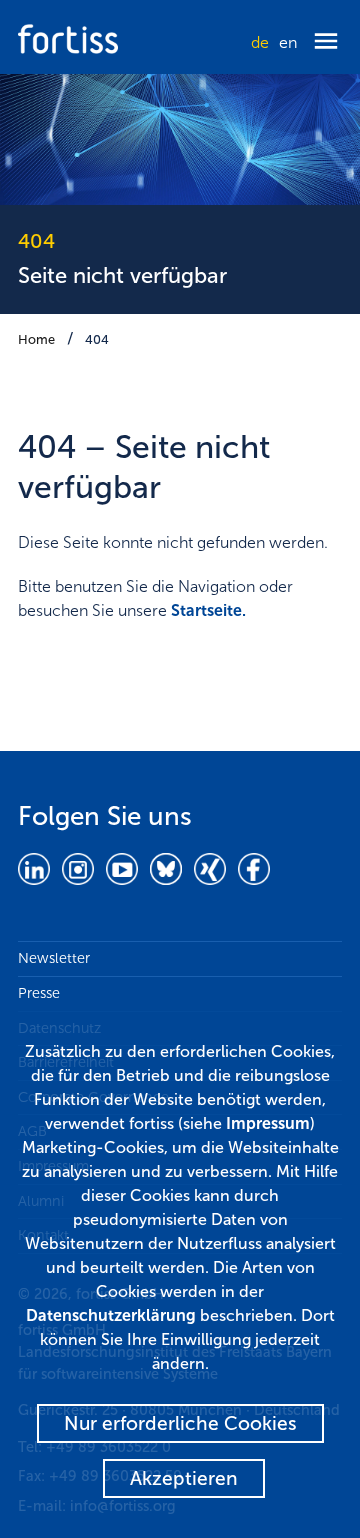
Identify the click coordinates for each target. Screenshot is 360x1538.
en (288, 42)
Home (36, 339)
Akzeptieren (184, 1478)
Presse (39, 993)
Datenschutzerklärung (111, 1315)
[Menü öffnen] (326, 42)
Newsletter (54, 958)
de (260, 42)
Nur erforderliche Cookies (180, 1423)
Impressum (268, 1123)
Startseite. (208, 610)
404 (97, 339)
